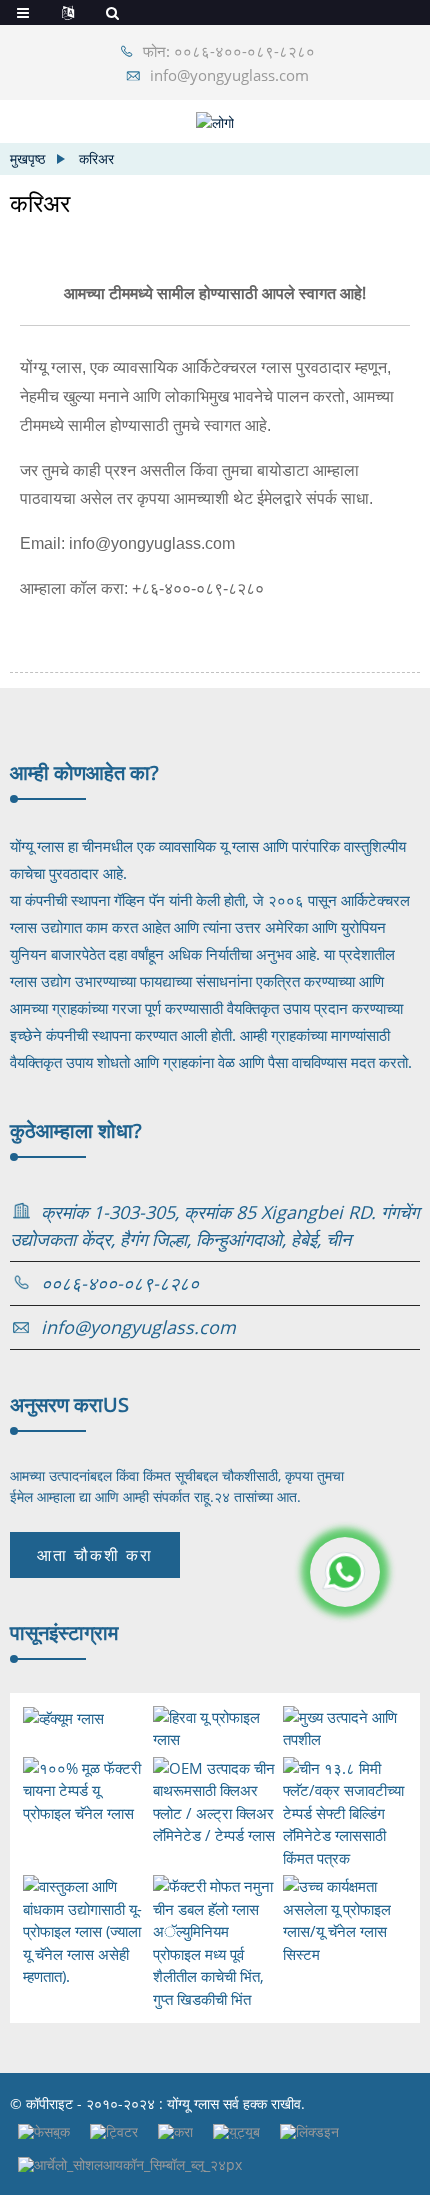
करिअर (96, 158)
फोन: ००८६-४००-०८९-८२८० (229, 51)
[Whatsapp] (345, 1572)
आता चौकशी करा (95, 1555)
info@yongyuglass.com (229, 75)
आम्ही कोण (84, 772)
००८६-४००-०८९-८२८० (120, 1283)
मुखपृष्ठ (27, 158)
